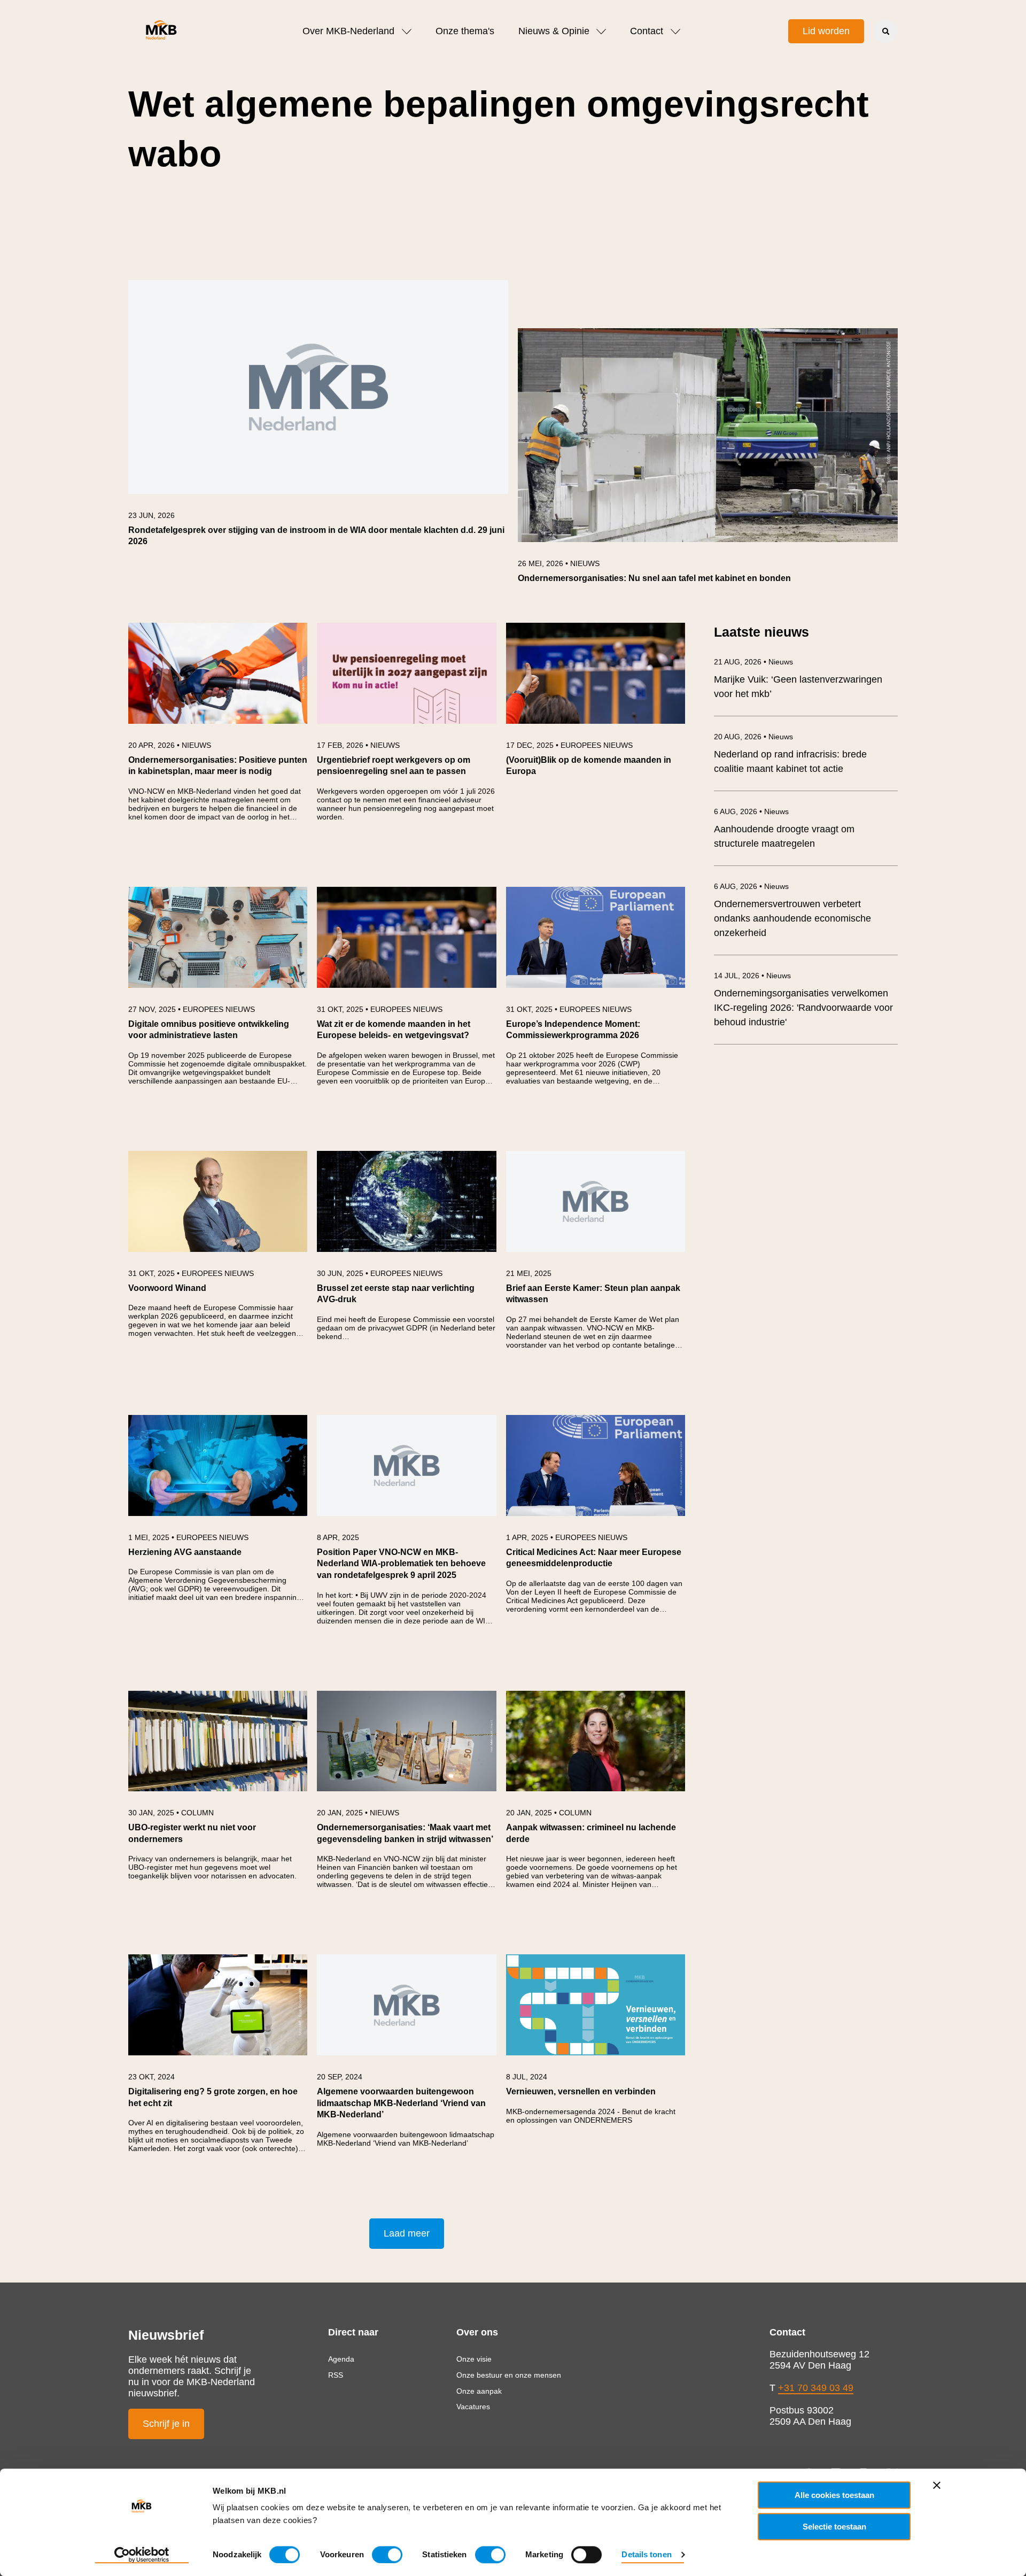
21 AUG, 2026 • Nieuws (753, 662)
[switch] (387, 2555)
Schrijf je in (166, 2424)
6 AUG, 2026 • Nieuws (751, 811)
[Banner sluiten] (937, 2485)
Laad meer (407, 2233)
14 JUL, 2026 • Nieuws (752, 976)
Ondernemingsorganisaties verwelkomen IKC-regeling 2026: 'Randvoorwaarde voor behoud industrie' (803, 1008)
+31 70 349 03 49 (816, 2388)
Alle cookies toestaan (834, 2495)
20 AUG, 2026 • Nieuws (753, 737)
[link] (318, 419)
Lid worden (826, 31)
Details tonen (646, 2554)
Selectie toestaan (834, 2527)
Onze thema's (465, 31)
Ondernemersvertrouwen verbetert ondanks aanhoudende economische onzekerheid (792, 918)
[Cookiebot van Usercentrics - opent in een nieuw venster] (142, 2555)
